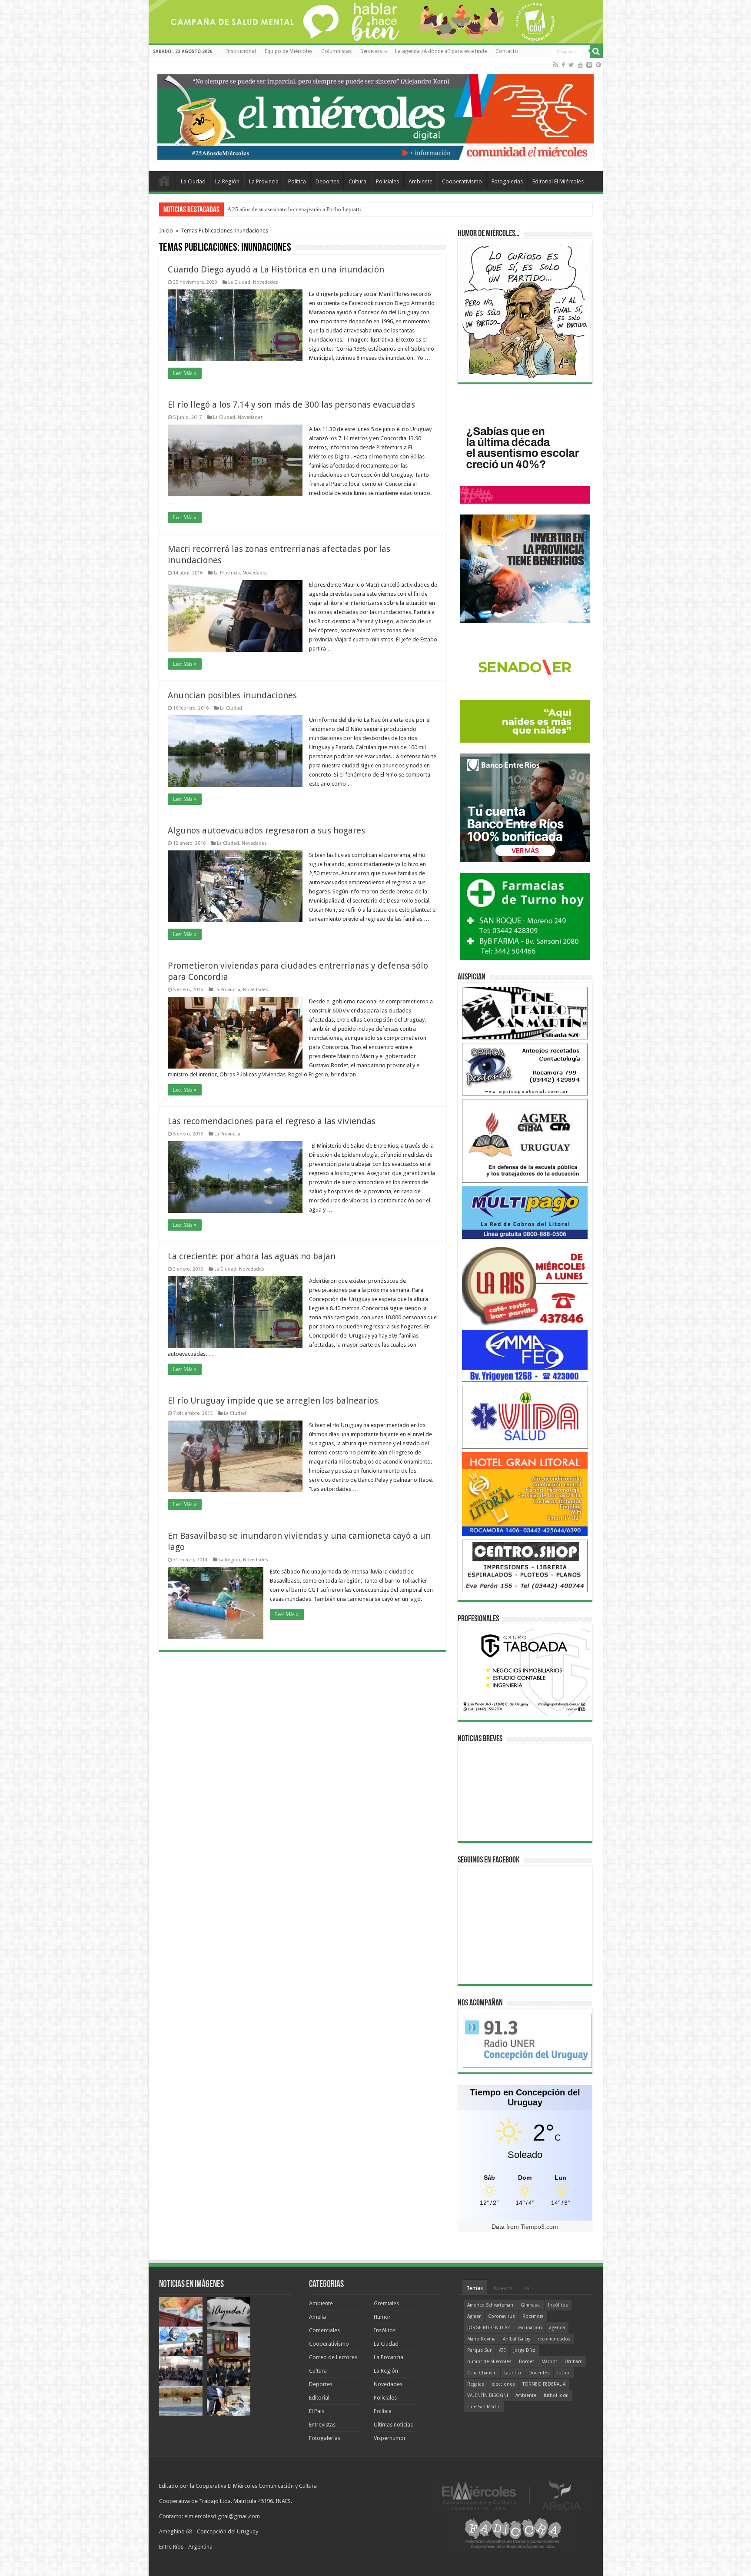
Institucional (241, 51)
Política (297, 181)
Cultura (357, 181)
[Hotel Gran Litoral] (525, 1494)
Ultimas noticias (393, 2425)
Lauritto (513, 2373)
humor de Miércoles (489, 2362)
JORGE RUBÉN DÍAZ (489, 2328)
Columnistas (336, 51)
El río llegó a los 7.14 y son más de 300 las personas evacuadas (291, 405)
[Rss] (556, 65)
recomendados (554, 2339)
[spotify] (598, 65)
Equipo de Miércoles (289, 51)
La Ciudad (193, 181)
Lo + (528, 2288)
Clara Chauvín (482, 2373)
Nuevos (503, 2288)
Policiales (387, 181)
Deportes (327, 181)
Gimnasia (531, 2305)
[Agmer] (525, 1140)
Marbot (549, 2362)
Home (164, 180)
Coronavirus (502, 2316)
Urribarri (574, 2362)
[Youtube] (580, 65)
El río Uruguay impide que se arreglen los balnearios (273, 1401)
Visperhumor (390, 2438)
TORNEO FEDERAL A (544, 2384)
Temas (475, 2288)
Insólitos (385, 2330)
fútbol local (556, 2395)
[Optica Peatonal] (525, 1069)
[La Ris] (525, 1284)
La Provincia (264, 181)
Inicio (166, 231)
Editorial (319, 2398)
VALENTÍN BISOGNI (488, 2395)
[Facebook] (563, 65)
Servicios (371, 51)
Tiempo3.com (539, 2227)
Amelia (317, 2317)
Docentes (539, 2373)
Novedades (266, 282)
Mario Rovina (481, 2339)
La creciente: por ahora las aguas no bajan (252, 1256)
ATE (502, 2350)
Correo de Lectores (333, 2357)
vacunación (530, 2328)
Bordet (527, 2362)
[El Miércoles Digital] (376, 115)
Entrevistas (322, 2425)
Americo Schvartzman (490, 2305)
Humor (382, 2317)
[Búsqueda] (596, 51)
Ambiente (420, 181)
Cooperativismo (462, 181)
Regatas (476, 2384)
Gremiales (386, 2303)
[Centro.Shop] (525, 1565)
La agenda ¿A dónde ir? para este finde (441, 51)
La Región (227, 181)
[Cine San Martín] (525, 1013)
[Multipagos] (525, 1212)
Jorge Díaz (524, 2350)
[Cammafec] (525, 1356)
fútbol (564, 2373)
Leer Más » (185, 373)
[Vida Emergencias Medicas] (525, 1417)
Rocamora (533, 2316)
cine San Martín (484, 2407)
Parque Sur (479, 2350)
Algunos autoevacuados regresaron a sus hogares (266, 830)
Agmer (474, 2316)
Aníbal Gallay (517, 2339)
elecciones (503, 2384)
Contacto (507, 51)
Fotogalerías (507, 181)
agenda (557, 2328)
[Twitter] (571, 65)
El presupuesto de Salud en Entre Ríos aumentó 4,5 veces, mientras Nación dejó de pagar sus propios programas (358, 209)
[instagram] (589, 65)
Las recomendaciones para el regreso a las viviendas (272, 1121)
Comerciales (324, 2330)
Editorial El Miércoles (558, 181)
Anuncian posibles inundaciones (232, 695)
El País (317, 2411)
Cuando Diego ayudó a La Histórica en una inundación (276, 269)
